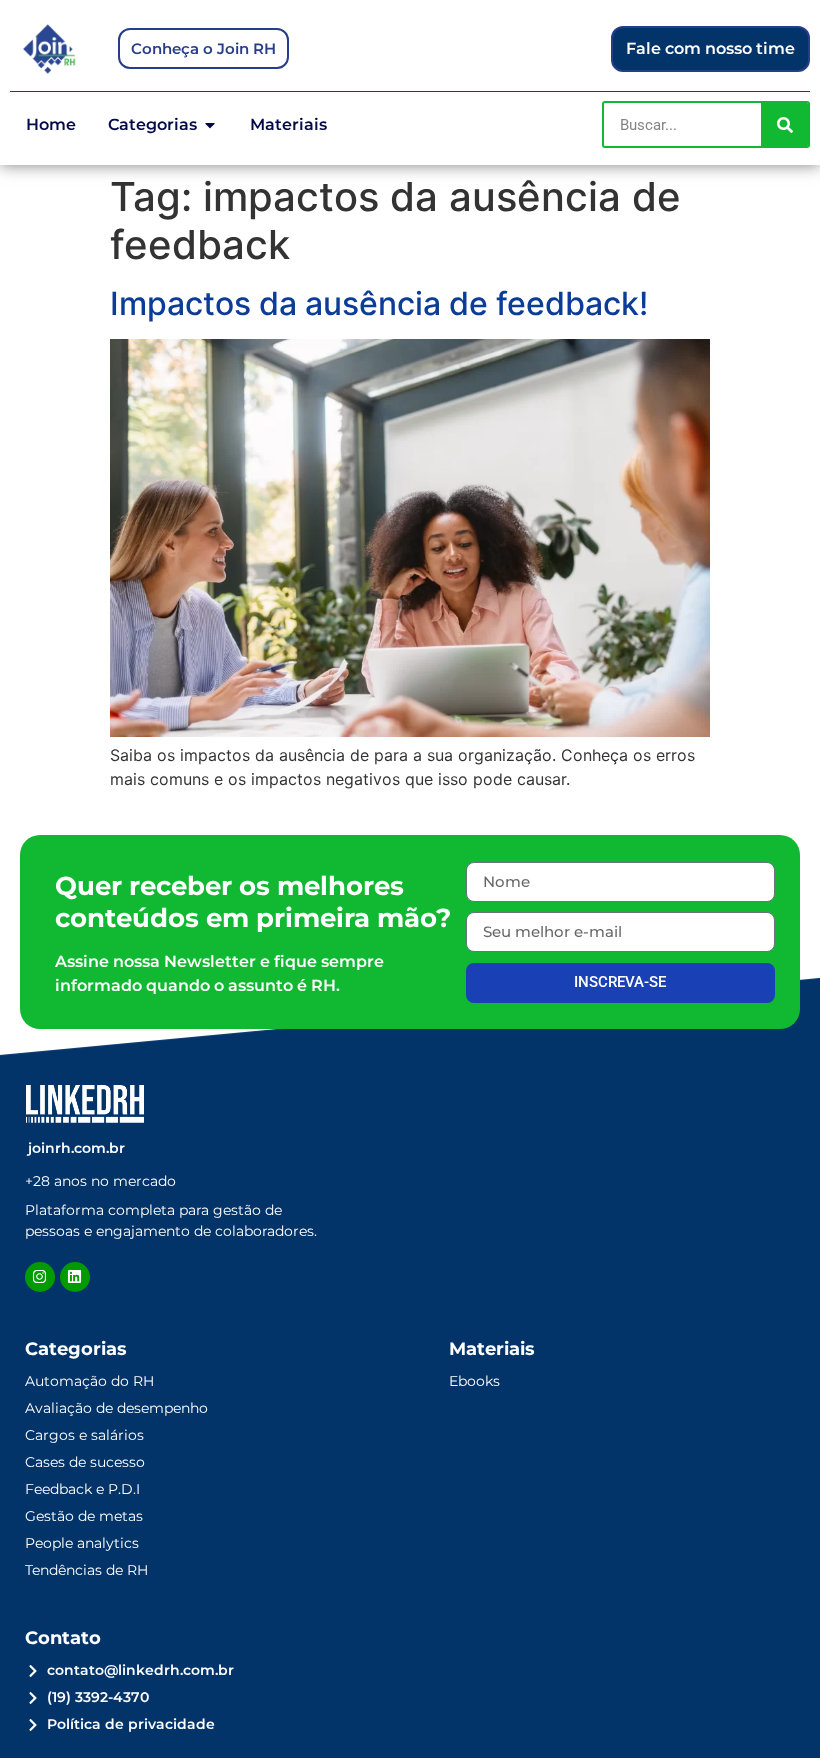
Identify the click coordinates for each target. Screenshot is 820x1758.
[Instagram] (40, 1277)
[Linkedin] (75, 1277)
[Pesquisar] (784, 124)
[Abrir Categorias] (210, 125)
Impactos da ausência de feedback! (379, 303)
